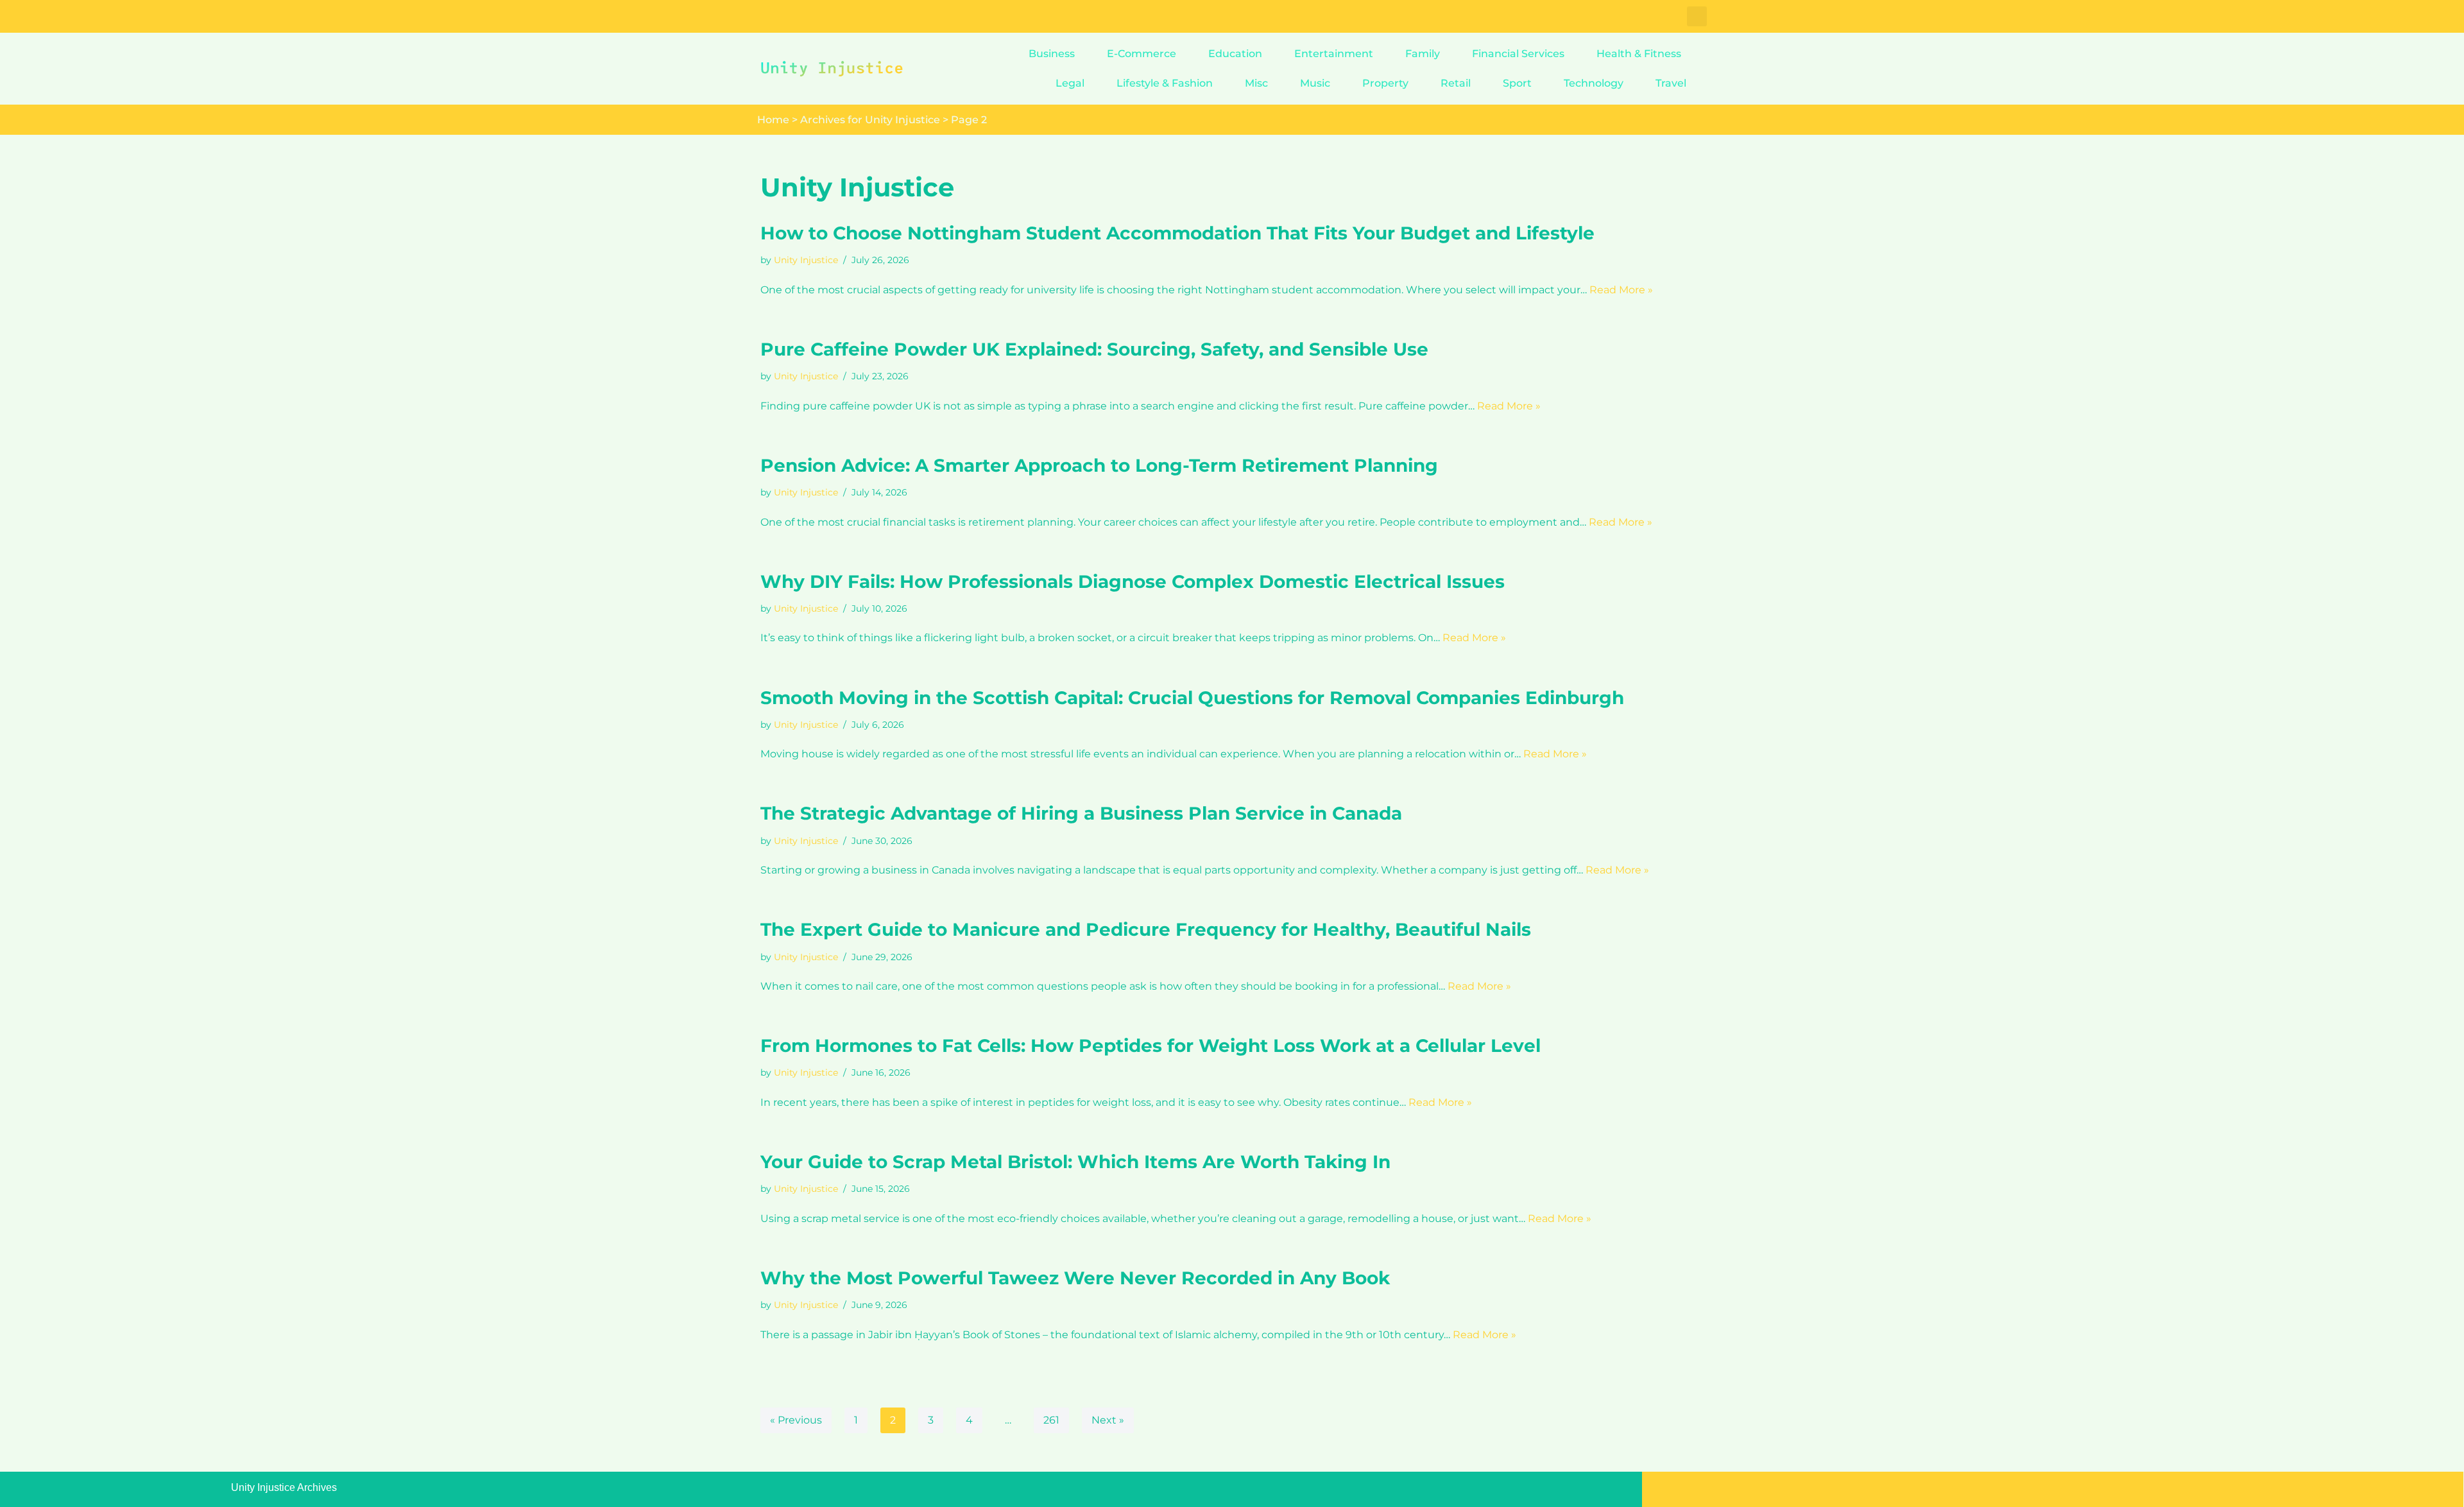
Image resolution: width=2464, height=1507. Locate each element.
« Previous (796, 1420)
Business (1052, 54)
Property (1385, 83)
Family (1423, 54)
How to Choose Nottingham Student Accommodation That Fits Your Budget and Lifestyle (1177, 233)
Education (1235, 54)
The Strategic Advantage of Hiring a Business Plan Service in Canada (1081, 813)
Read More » (1621, 290)
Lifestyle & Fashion (1165, 83)
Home (773, 120)
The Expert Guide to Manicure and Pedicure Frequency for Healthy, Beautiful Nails (1146, 929)
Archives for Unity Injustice (870, 120)
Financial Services (1518, 54)
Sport (1517, 83)
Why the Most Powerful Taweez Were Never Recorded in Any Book (1075, 1278)
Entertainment (1334, 54)
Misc (1256, 83)
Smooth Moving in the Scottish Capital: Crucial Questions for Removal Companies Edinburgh (1192, 698)
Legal (1070, 83)
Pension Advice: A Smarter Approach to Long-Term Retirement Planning (1099, 465)
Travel (1671, 83)
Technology (1594, 83)
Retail (1456, 83)
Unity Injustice (806, 260)
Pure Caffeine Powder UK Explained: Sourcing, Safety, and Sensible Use (1094, 349)
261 (1051, 1420)
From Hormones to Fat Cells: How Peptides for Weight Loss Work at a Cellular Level (1151, 1046)
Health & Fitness (1639, 54)
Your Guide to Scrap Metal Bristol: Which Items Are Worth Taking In (1075, 1162)
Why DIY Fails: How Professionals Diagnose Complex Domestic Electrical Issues (1133, 581)
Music (1315, 83)
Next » (1108, 1420)
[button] (1697, 16)
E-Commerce (1142, 54)
